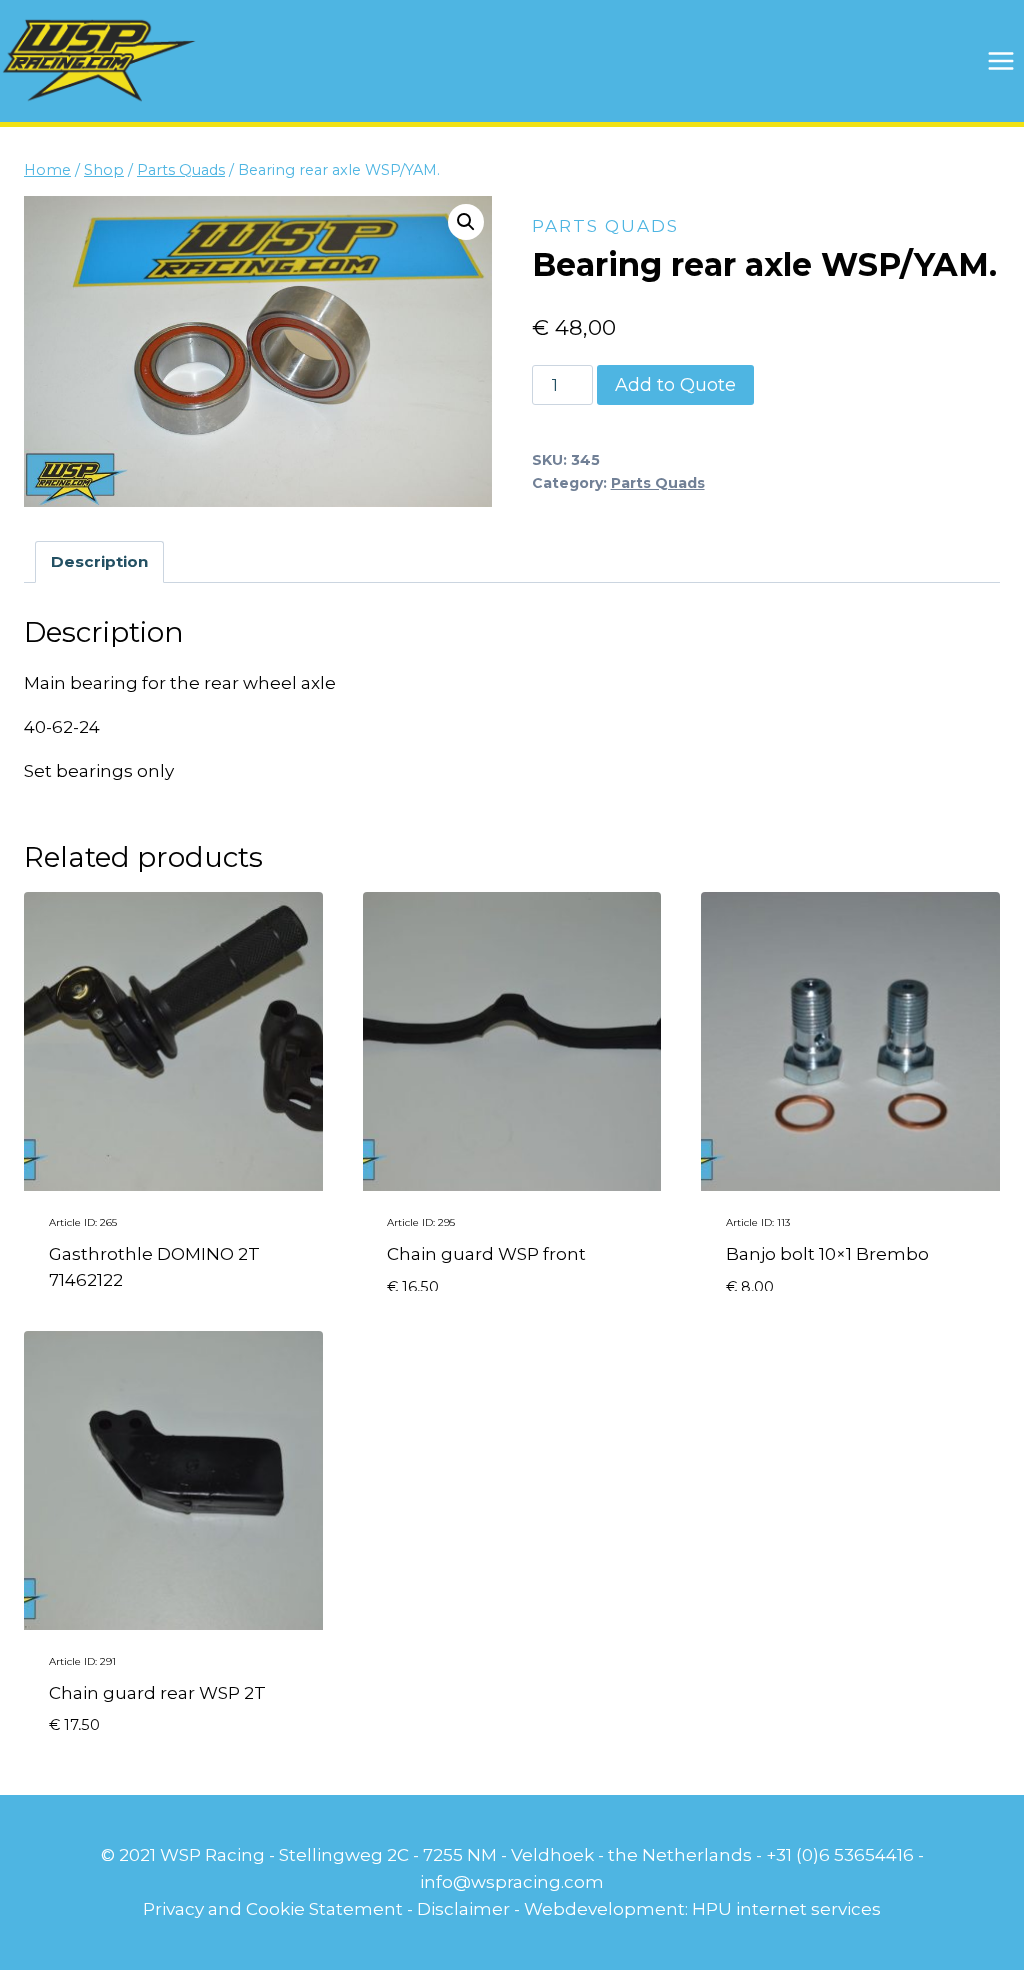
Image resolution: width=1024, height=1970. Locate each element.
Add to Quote (675, 385)
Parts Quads (605, 226)
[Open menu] (1000, 60)
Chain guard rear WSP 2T (157, 1693)
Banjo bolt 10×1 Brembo (827, 1254)
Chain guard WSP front (486, 1254)
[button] (466, 222)
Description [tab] (99, 561)
